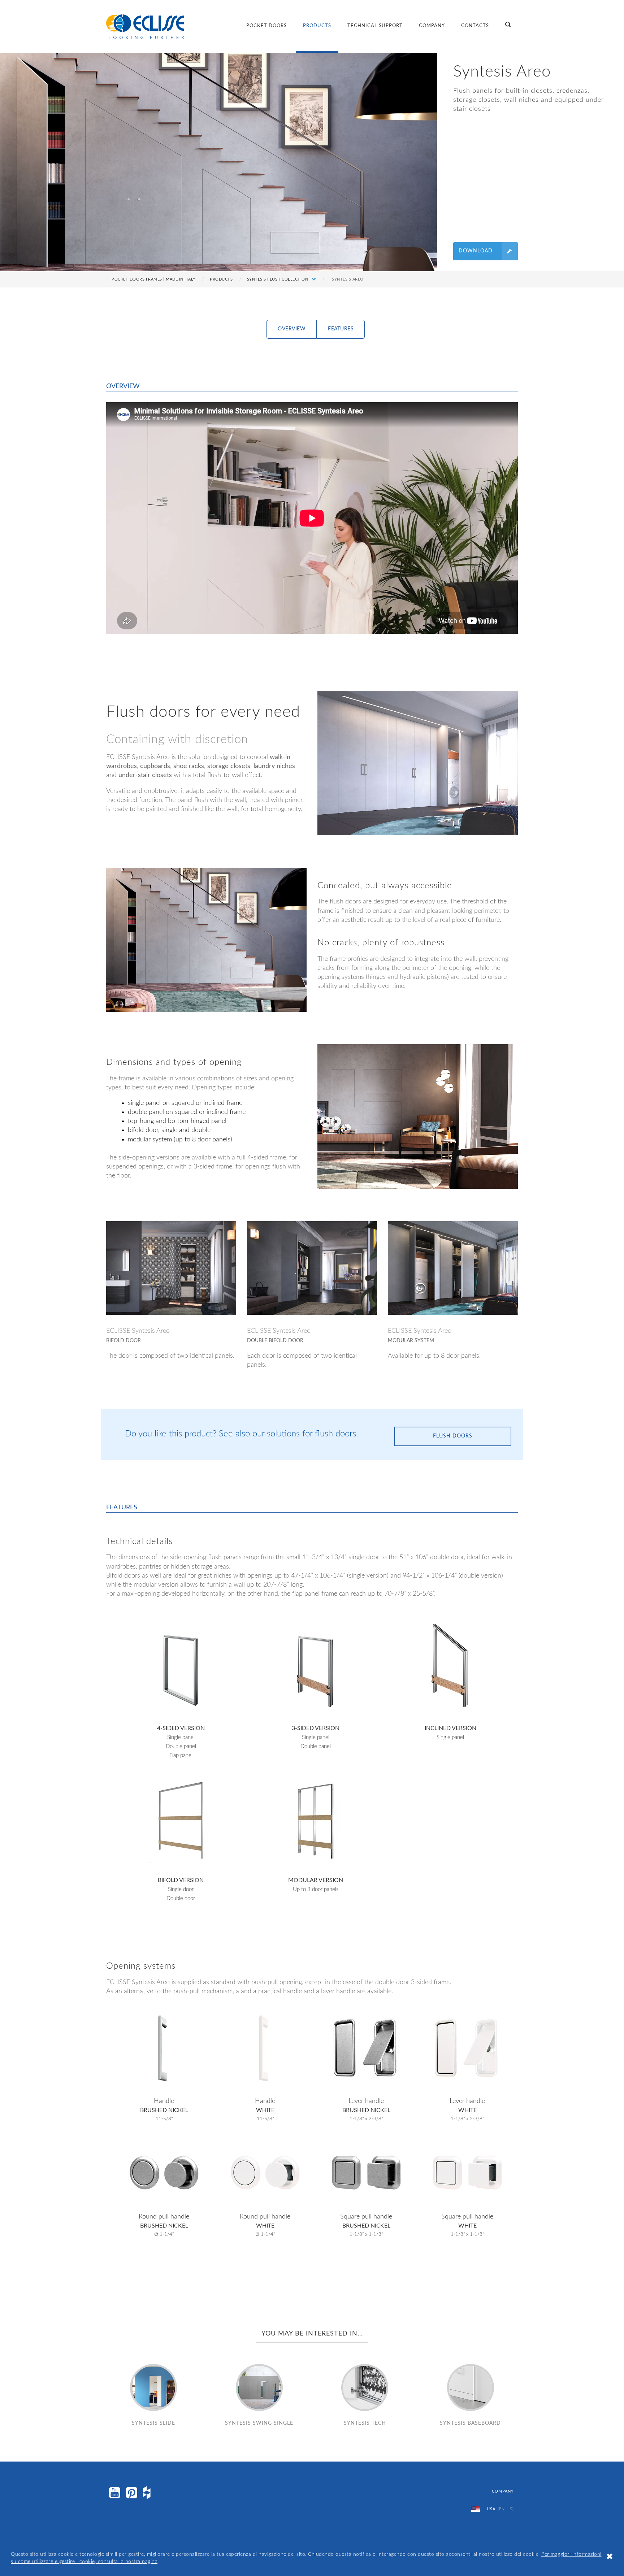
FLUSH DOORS (453, 1436)
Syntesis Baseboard (470, 2423)
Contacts (475, 26)
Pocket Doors (266, 26)
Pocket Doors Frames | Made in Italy (154, 279)
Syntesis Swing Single (259, 2423)
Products (317, 26)
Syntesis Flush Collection (278, 279)
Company (432, 26)
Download (476, 251)
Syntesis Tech (365, 2423)
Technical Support (375, 26)
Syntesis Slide (153, 2423)
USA (500, 2509)
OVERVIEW (292, 329)
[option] (418, 763)
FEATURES (341, 329)
